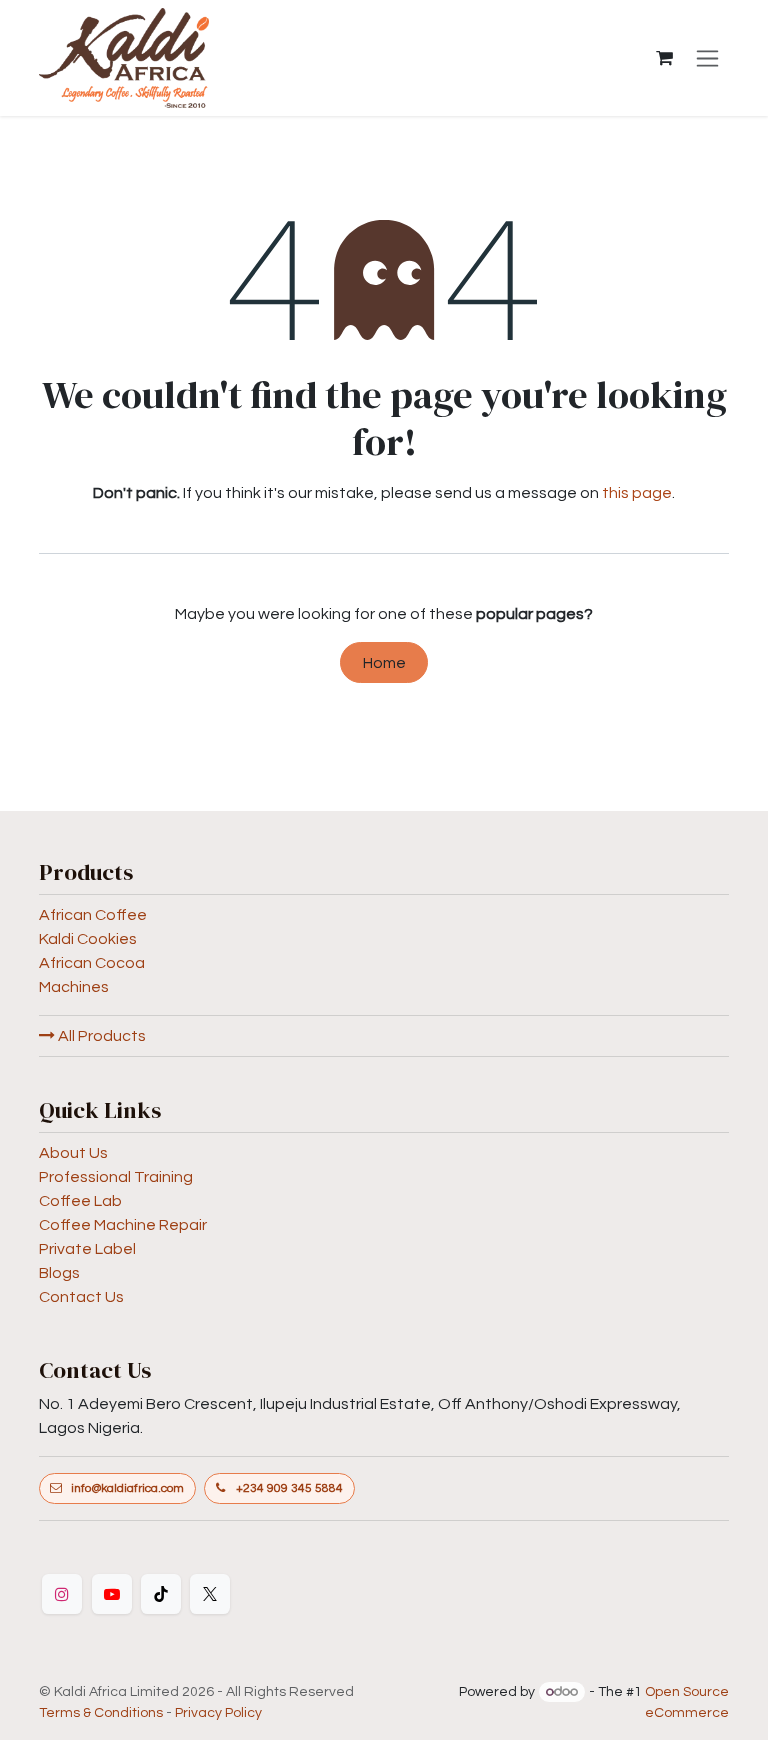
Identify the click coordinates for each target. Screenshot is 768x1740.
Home (384, 663)
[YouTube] (112, 1594)
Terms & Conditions (101, 1713)
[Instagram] (62, 1594)
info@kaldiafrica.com (127, 1488)
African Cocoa (92, 963)
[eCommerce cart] (664, 58)
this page (637, 493)
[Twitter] (210, 1594)
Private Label (87, 1249)
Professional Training (116, 1177)
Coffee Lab (80, 1201)
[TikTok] (161, 1594)
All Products (100, 1036)
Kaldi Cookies (88, 939)
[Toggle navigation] (707, 58)
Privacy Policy (218, 1713)
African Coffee (93, 915)
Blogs (59, 1273)
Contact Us (81, 1297)
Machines (74, 987)
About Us (73, 1153)
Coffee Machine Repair (123, 1225)
